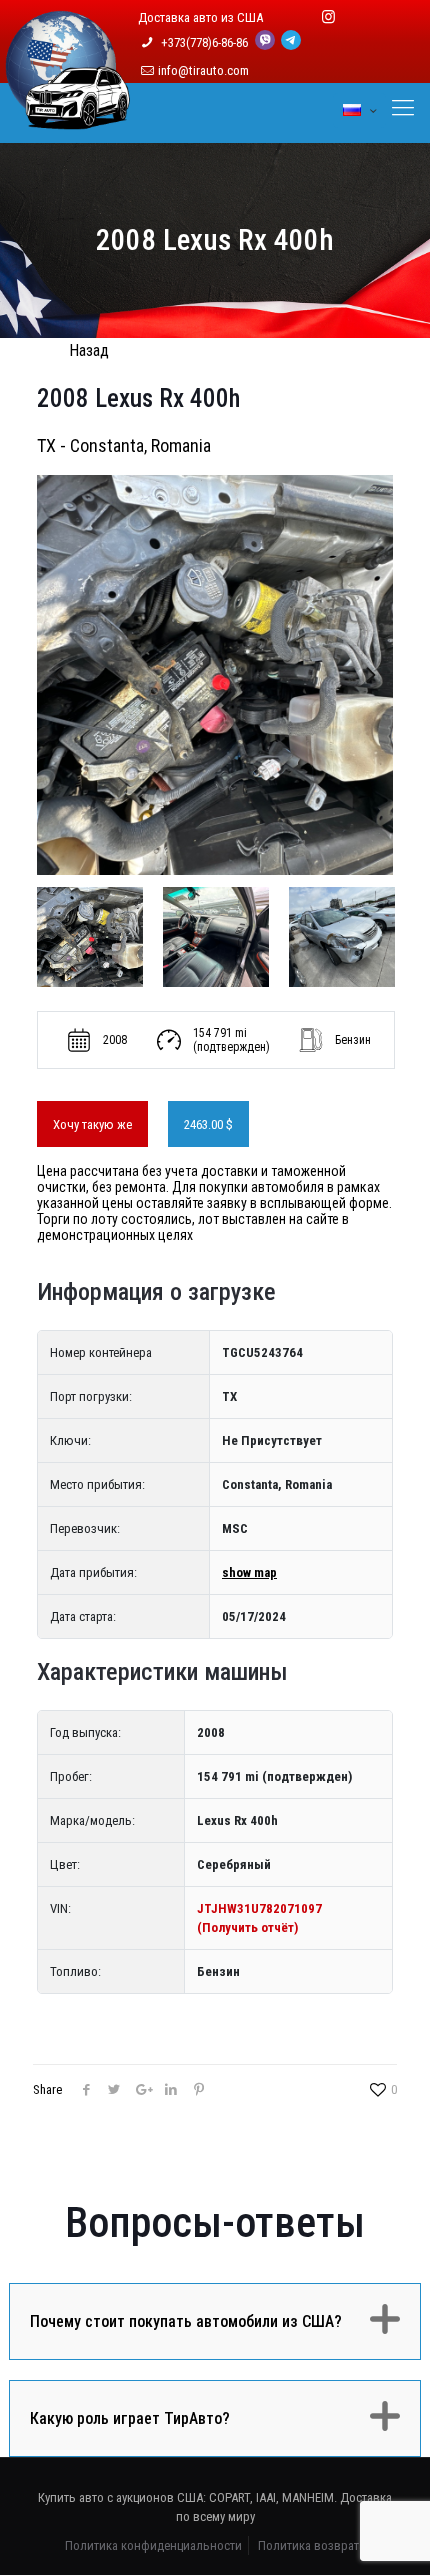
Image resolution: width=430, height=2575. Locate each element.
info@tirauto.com (203, 70)
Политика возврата (311, 2545)
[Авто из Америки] (68, 118)
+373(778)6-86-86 (206, 42)
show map (249, 1572)
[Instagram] (328, 17)
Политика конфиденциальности (153, 2545)
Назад (89, 350)
